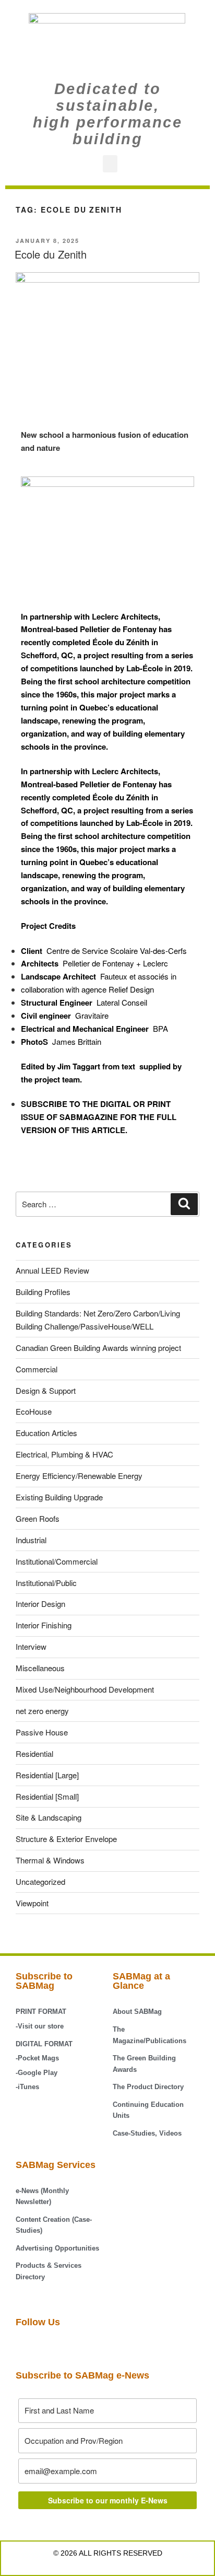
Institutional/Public (46, 1583)
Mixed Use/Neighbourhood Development (85, 1689)
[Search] (184, 1204)
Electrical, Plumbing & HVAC (64, 1454)
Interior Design (40, 1604)
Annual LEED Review (52, 1270)
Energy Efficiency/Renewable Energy (79, 1476)
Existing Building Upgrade (59, 1497)
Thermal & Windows (50, 1860)
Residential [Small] (47, 1796)
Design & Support (46, 1390)
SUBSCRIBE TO (51, 1104)
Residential (34, 1753)
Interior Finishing (44, 1625)
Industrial (31, 1540)
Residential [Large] (47, 1775)
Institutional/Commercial (57, 1561)
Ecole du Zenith (51, 254)
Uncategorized (40, 1881)
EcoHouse (34, 1411)
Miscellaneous (40, 1668)
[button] (110, 164)
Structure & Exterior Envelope (66, 1839)
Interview (31, 1646)
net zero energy (42, 1711)
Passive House (42, 1732)
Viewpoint (32, 1903)
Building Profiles (43, 1292)
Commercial (37, 1369)
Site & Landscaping (49, 1817)
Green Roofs (38, 1518)
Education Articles (46, 1433)
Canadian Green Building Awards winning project (98, 1348)
